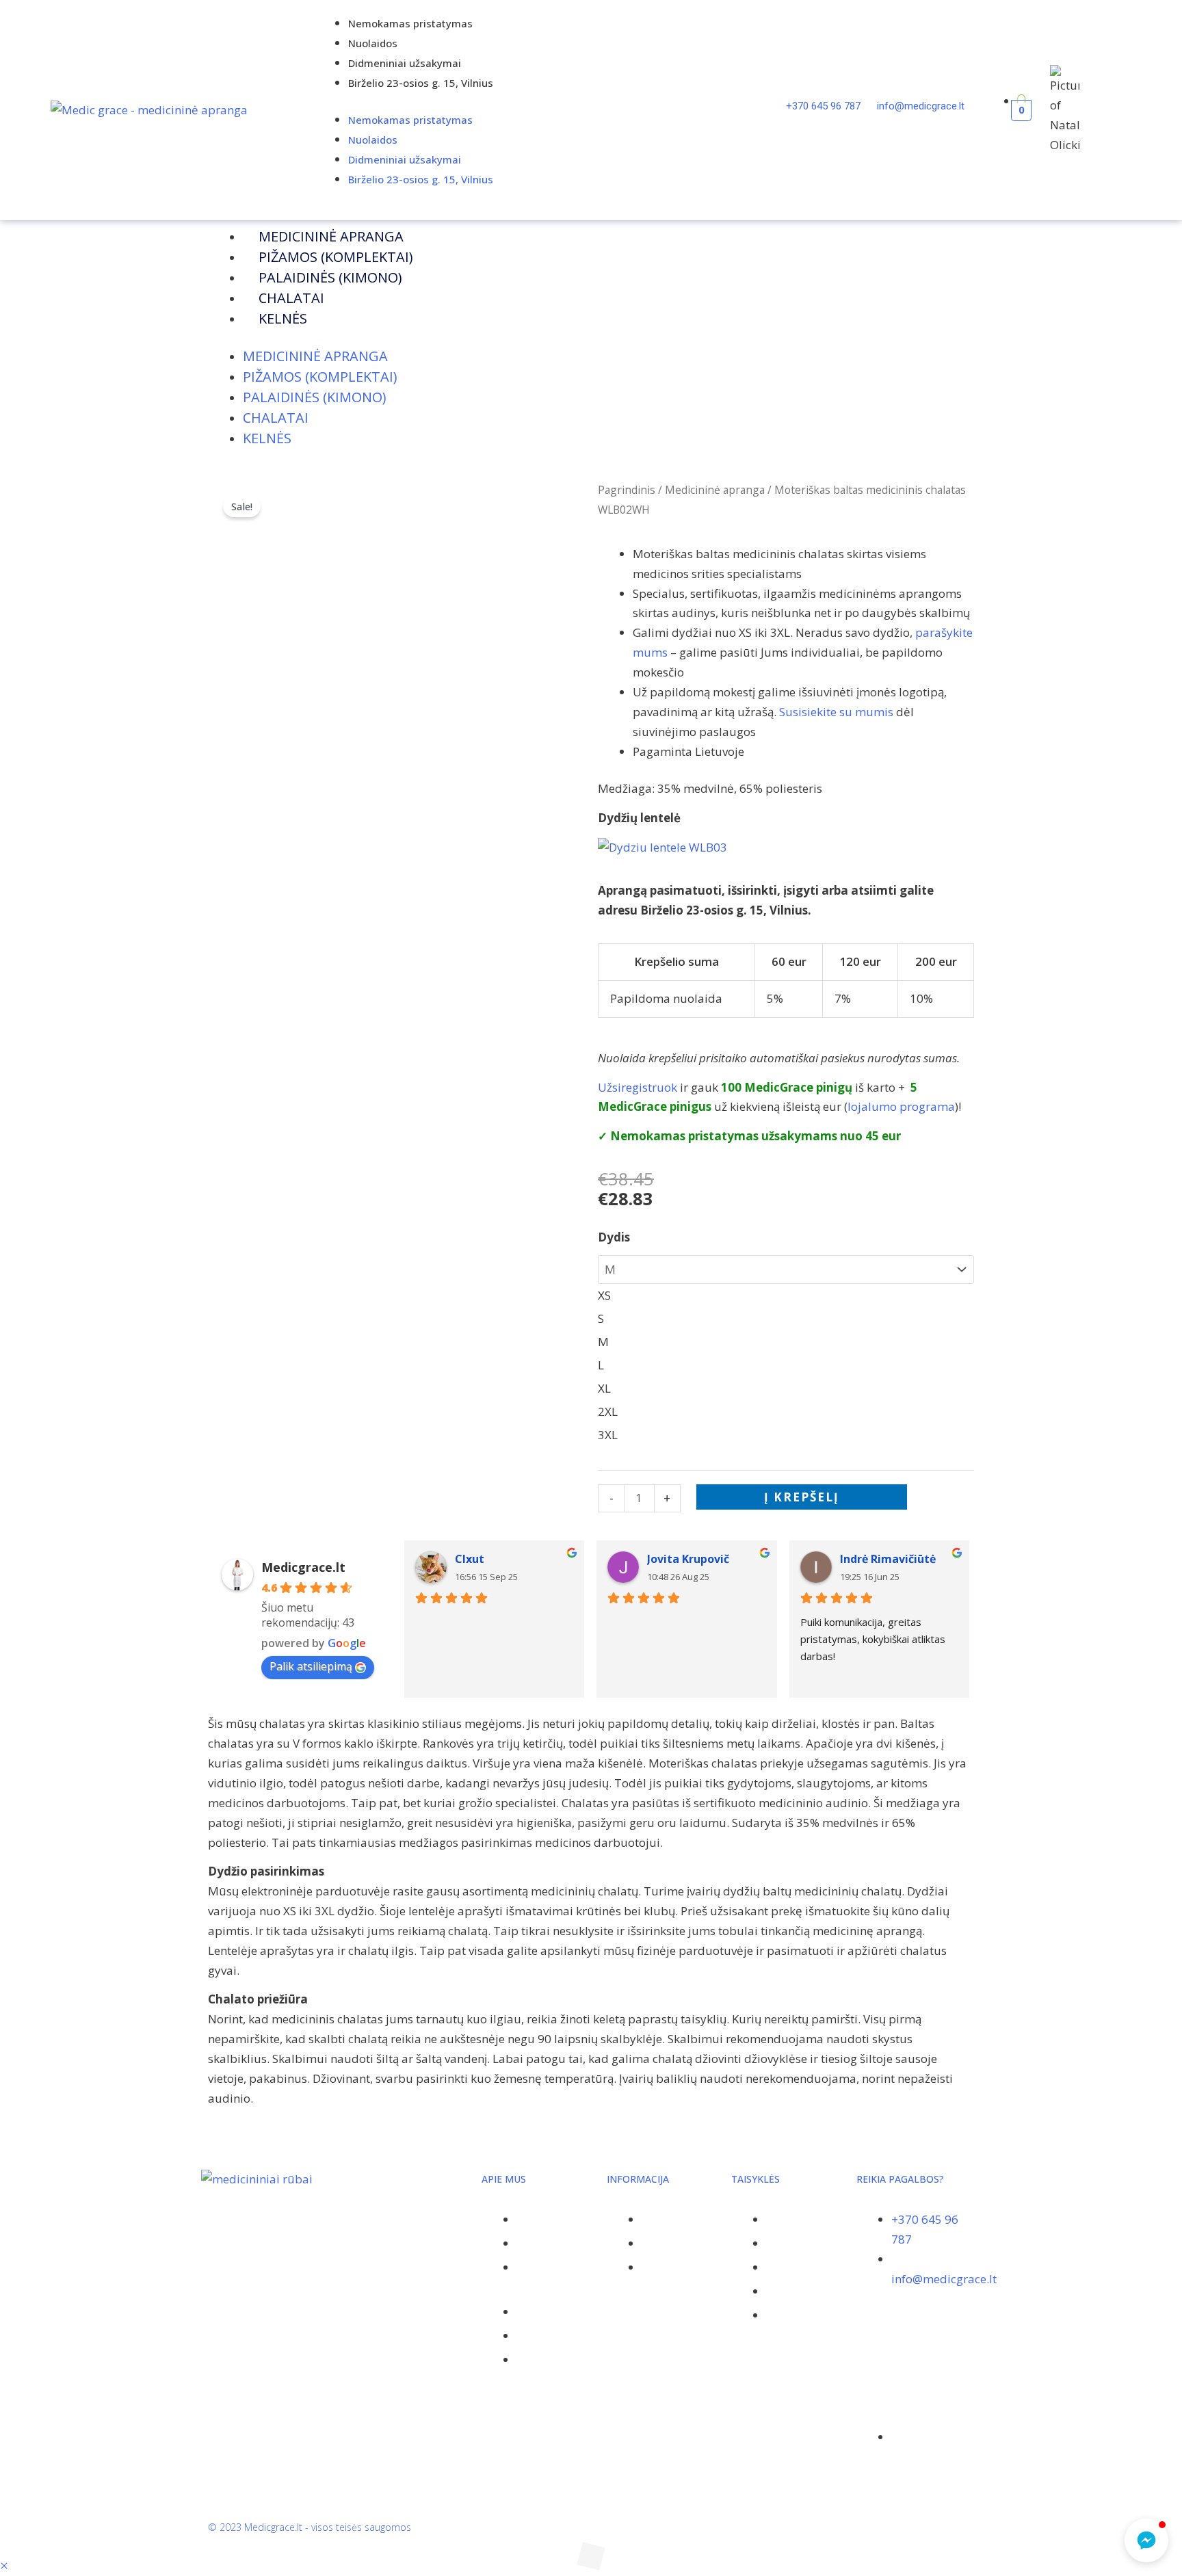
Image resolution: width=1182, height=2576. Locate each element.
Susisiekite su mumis (836, 712)
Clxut (470, 1559)
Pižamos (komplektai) (336, 257)
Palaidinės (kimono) (330, 277)
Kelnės (283, 318)
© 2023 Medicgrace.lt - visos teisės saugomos (310, 2527)
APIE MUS (504, 2179)
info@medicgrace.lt (921, 106)
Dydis (614, 1237)
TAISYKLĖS (756, 2179)
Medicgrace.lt (303, 1567)
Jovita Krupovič (688, 1559)
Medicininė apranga (331, 236)
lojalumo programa (901, 1106)
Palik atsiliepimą (311, 1666)
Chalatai (291, 298)
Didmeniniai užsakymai (405, 63)
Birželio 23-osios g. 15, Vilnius (421, 83)
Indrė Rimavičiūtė (888, 1559)
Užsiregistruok (638, 1087)
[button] (4, 2565)
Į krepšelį (802, 1497)
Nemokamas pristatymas (410, 23)
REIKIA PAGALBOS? (900, 2179)
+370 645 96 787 (825, 106)
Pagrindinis (627, 490)
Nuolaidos (373, 43)
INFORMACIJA (638, 2179)
